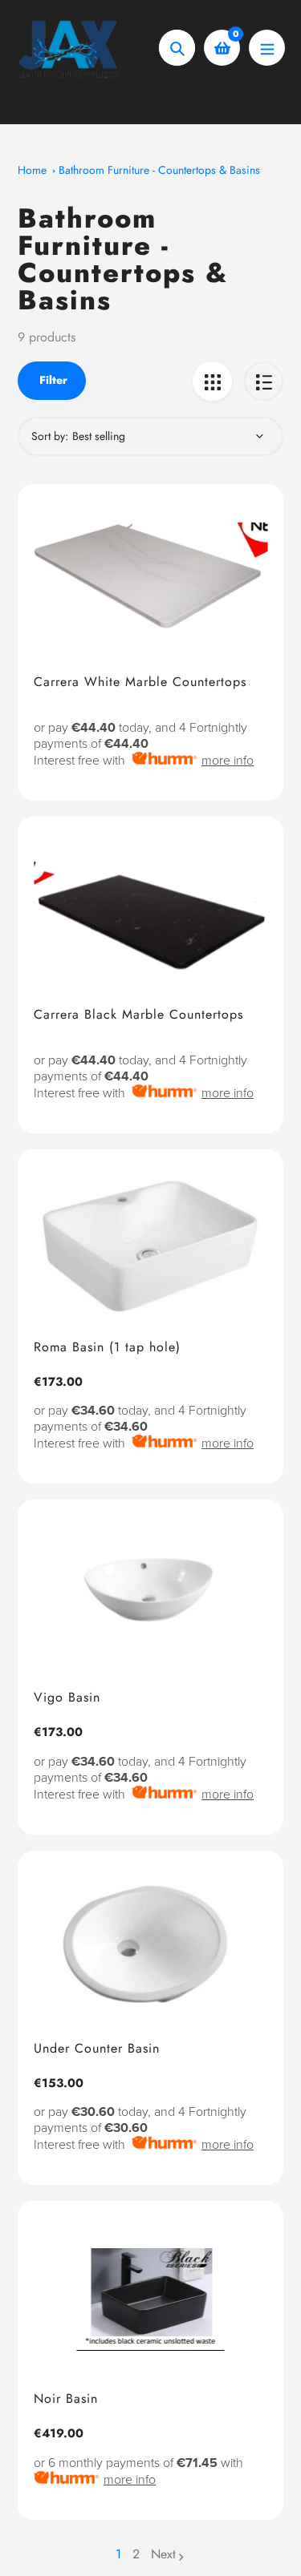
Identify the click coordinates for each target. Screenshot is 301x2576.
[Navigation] (267, 48)
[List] (264, 381)
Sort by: (50, 436)
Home (32, 170)
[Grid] (212, 381)
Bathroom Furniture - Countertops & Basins (159, 170)
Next (163, 2554)
